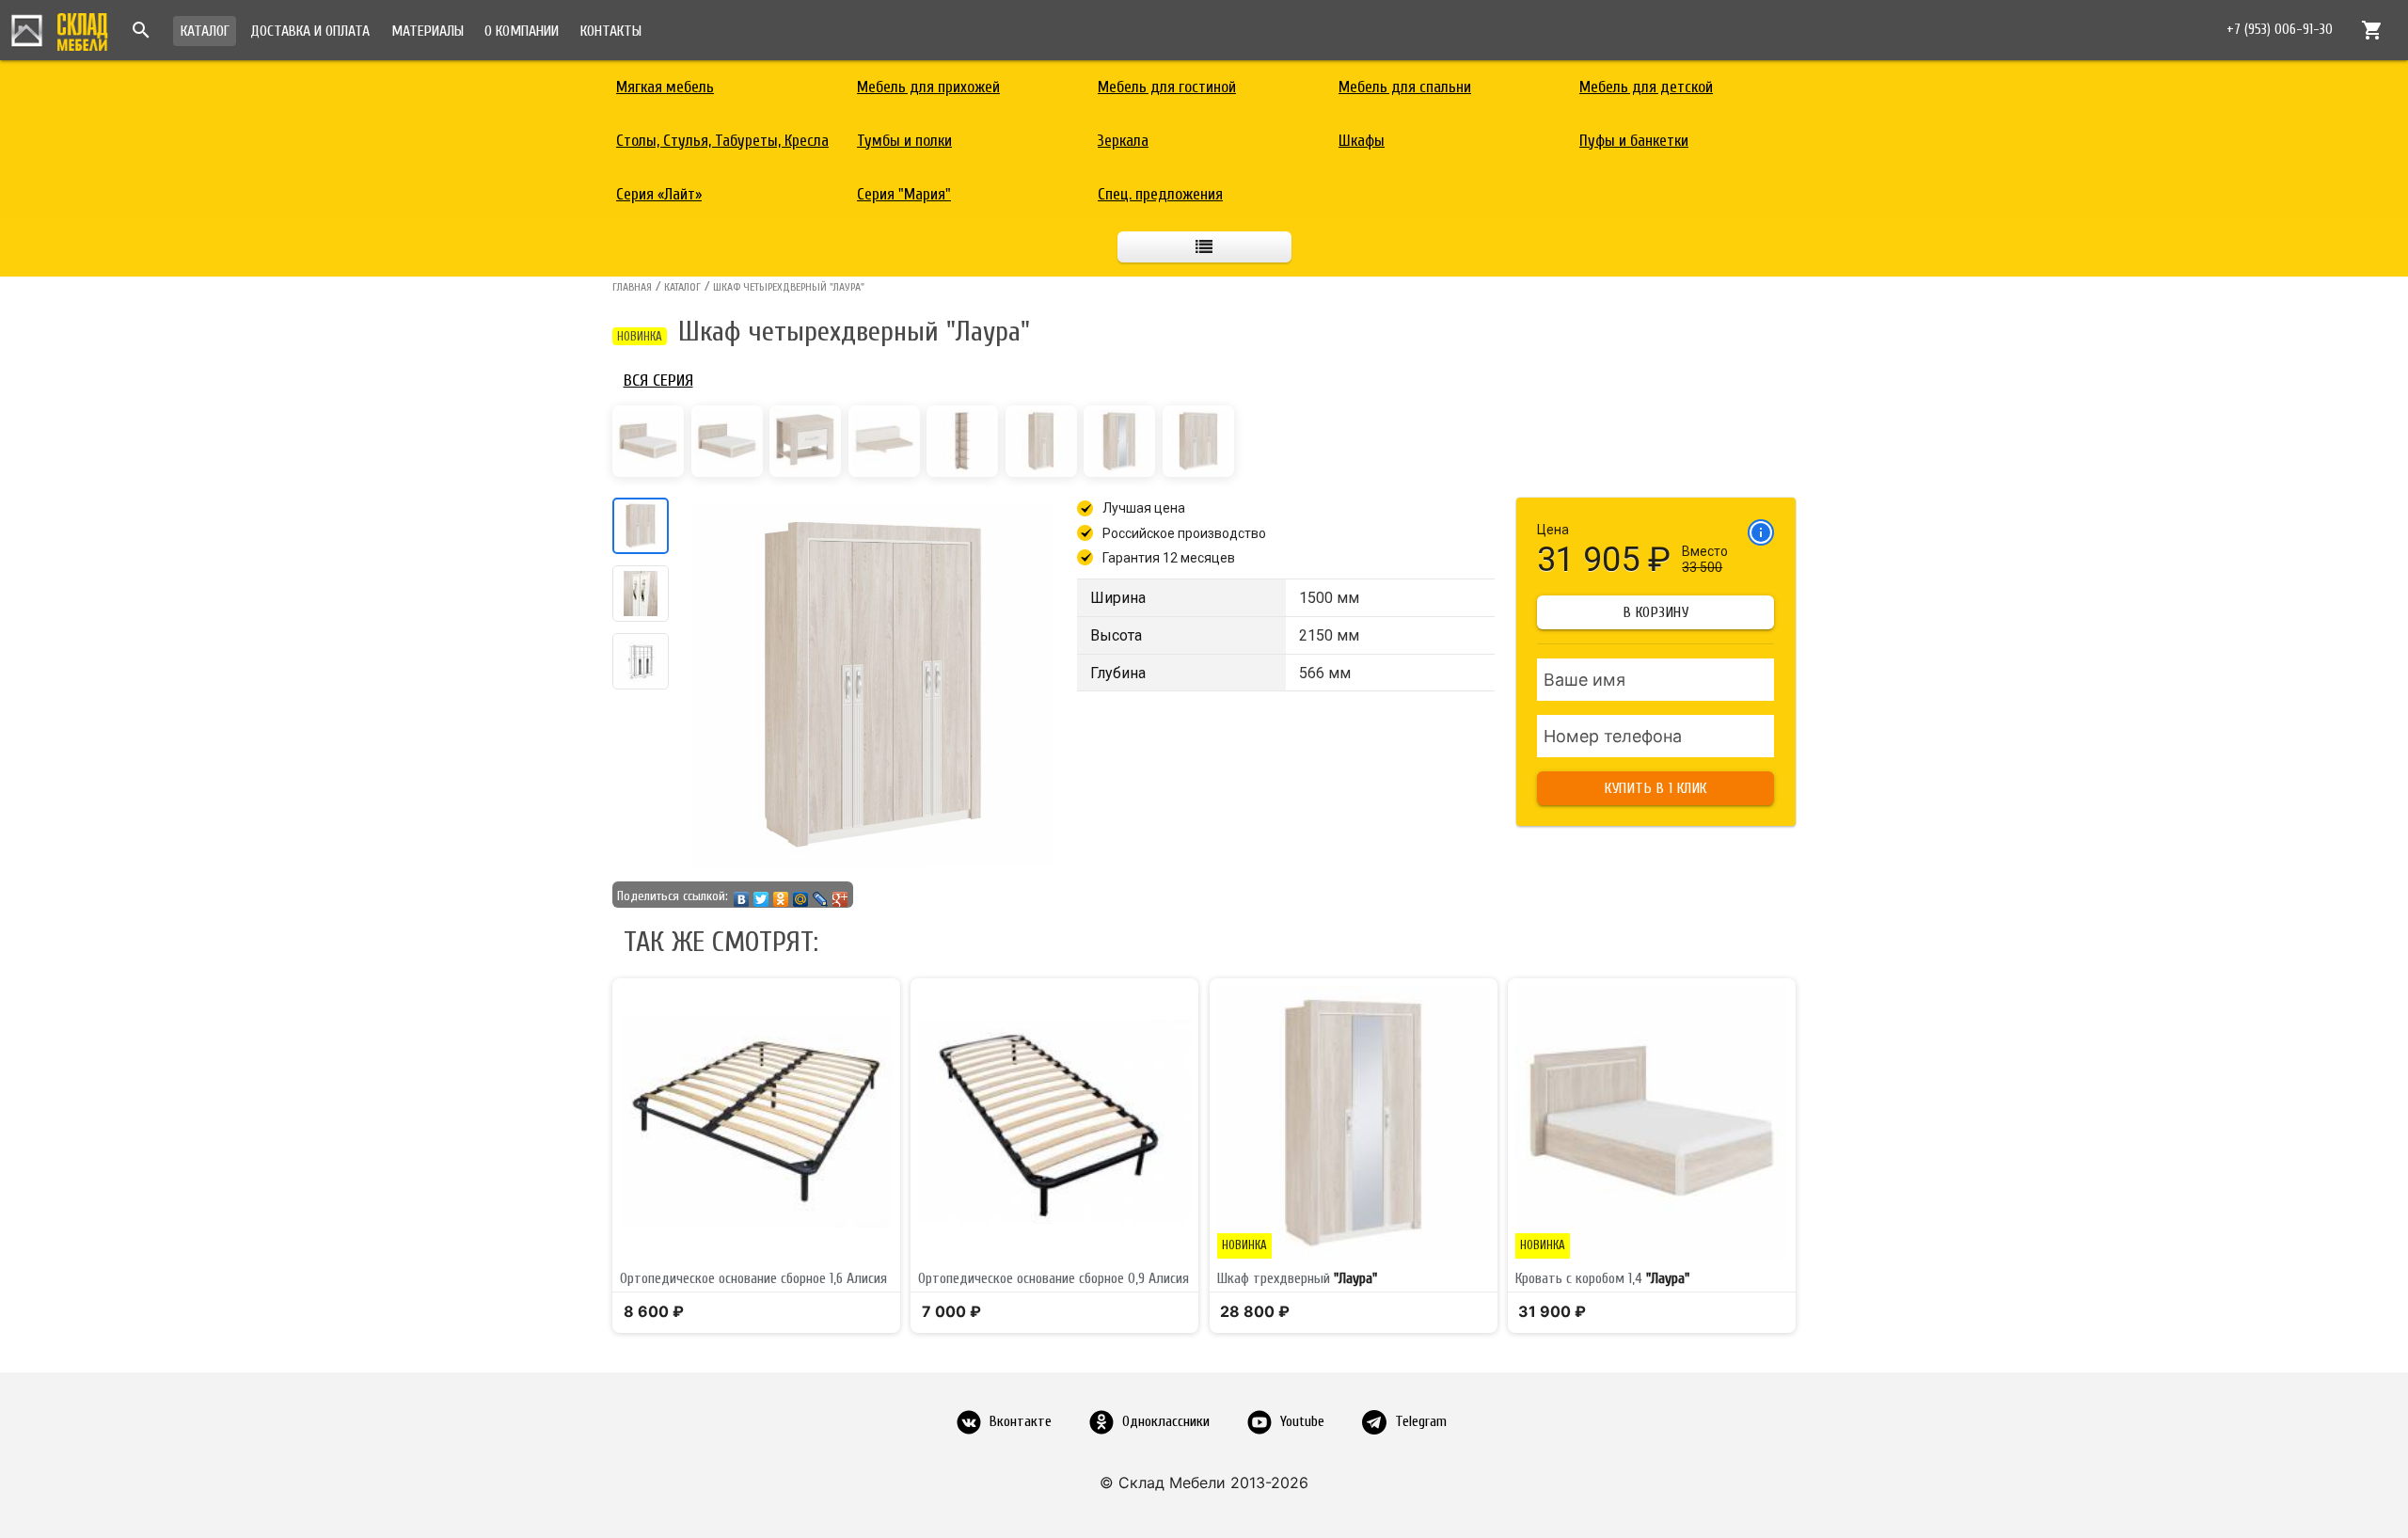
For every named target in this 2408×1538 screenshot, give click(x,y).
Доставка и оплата (310, 31)
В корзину (1656, 612)
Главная (632, 287)
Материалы (428, 31)
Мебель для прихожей (928, 87)
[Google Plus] (840, 895)
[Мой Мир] (801, 895)
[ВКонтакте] (742, 895)
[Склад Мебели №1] (59, 29)
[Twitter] (761, 895)
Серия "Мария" (904, 194)
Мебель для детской (1646, 87)
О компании (522, 31)
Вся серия (658, 381)
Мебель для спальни (1405, 87)
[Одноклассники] (781, 895)
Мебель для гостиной (1167, 87)
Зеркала (1123, 141)
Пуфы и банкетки (1634, 141)
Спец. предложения (1160, 194)
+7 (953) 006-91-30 (2280, 30)
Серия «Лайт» (659, 194)
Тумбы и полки (904, 141)
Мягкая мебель (665, 87)
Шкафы (1362, 141)
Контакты (611, 31)
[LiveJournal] (821, 895)
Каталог (205, 31)
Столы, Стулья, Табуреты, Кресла (722, 141)
